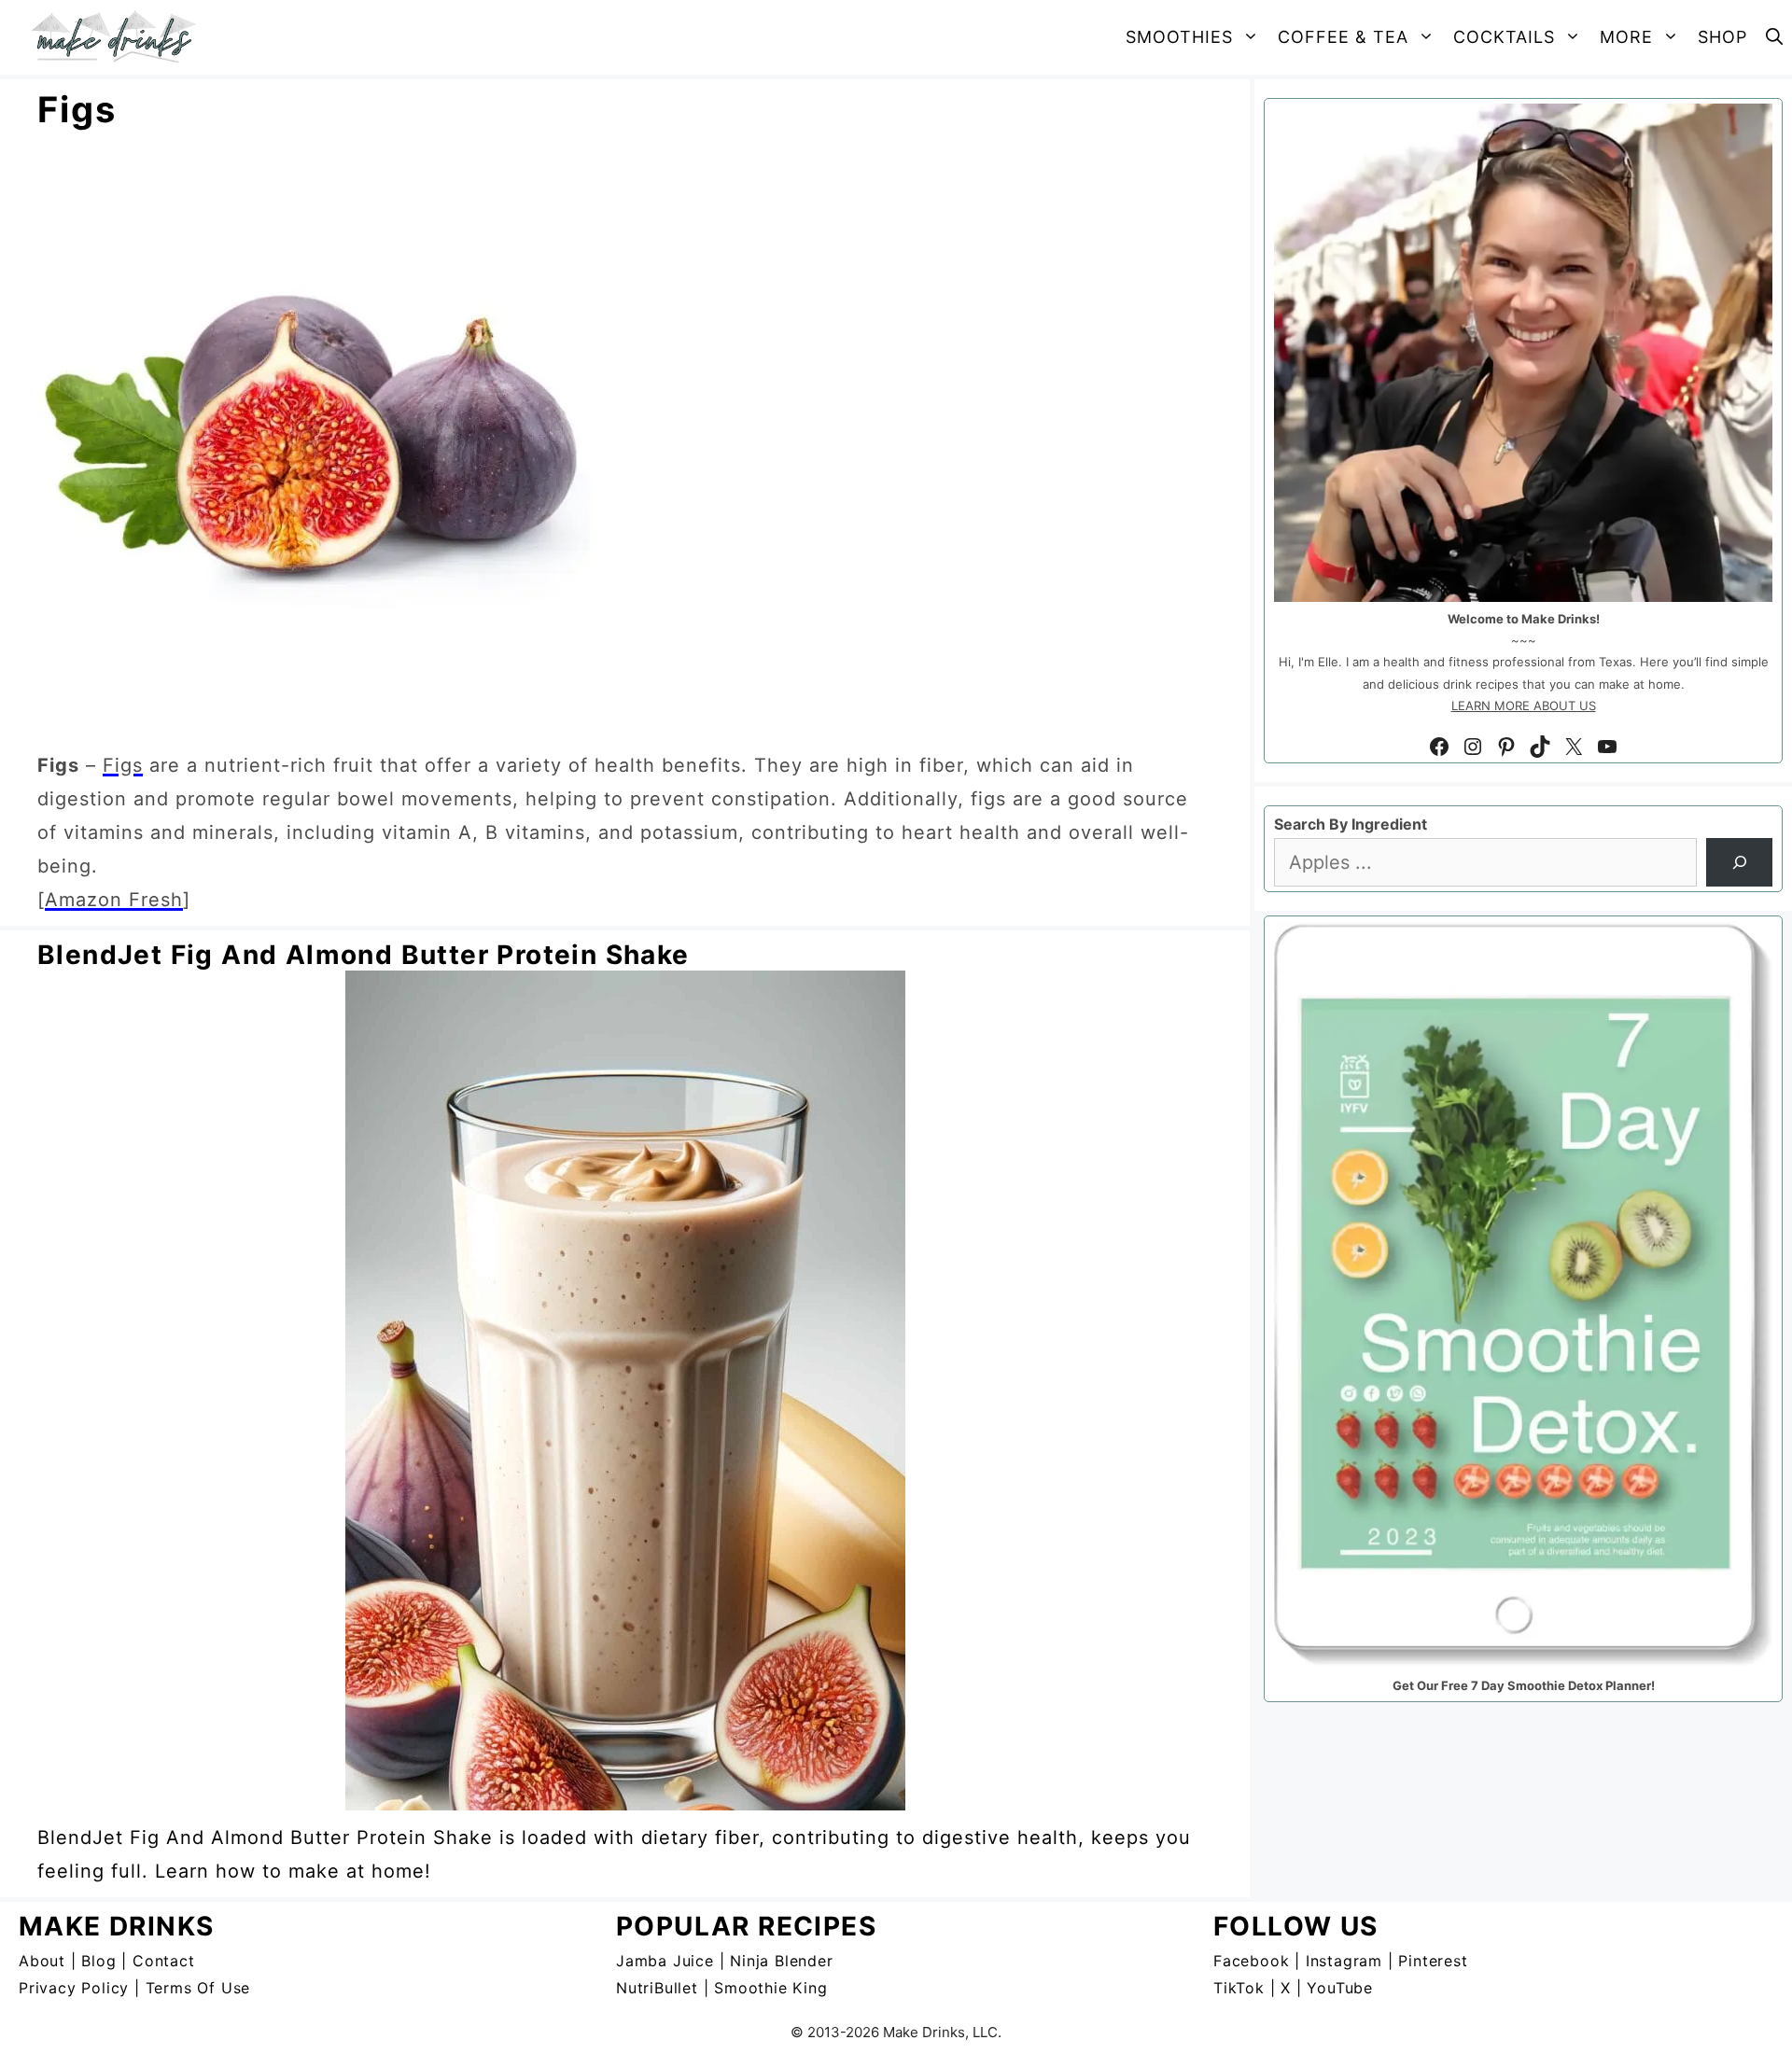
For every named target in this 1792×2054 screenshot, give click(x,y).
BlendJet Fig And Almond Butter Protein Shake (364, 955)
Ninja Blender (781, 1961)
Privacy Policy (74, 1988)
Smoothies (1179, 37)
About (42, 1961)
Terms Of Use (198, 1988)
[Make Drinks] (119, 37)
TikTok (1239, 1988)
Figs (123, 765)
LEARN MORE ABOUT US (1524, 706)
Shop (1722, 37)
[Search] (1739, 862)
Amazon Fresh (114, 900)
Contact (164, 1961)
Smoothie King (770, 1988)
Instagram (1344, 1961)
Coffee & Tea (1343, 37)
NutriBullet (657, 1988)
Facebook (1251, 1961)
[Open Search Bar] (1774, 37)
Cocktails (1504, 37)
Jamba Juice (665, 1961)
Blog (98, 1961)
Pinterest (1433, 1961)
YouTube (1340, 1988)
